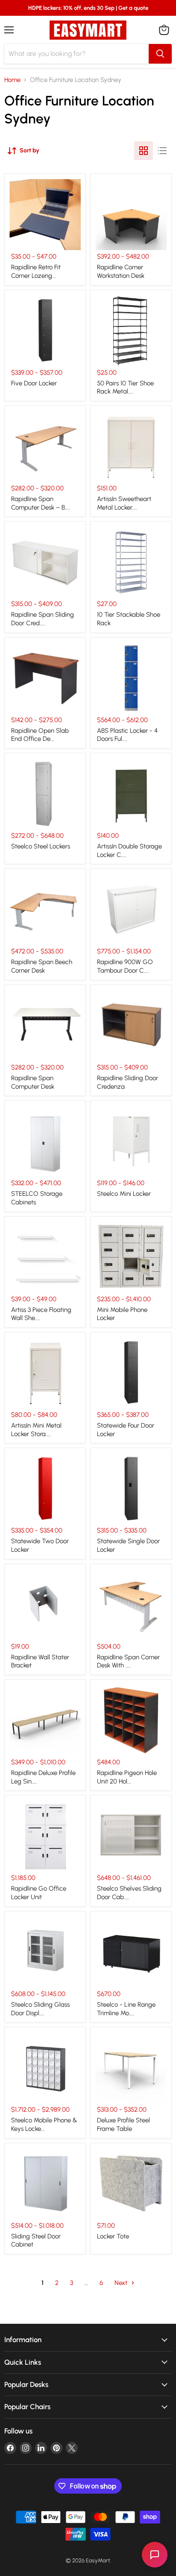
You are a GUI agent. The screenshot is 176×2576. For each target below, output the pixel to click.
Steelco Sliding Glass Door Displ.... (40, 2009)
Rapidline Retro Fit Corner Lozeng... (36, 271)
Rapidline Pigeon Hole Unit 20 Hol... (127, 1777)
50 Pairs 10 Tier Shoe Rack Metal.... (125, 388)
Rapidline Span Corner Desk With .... (128, 1661)
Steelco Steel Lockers (41, 846)
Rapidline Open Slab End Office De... (40, 735)
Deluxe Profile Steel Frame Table (123, 2124)
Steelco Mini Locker (124, 1194)
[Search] (160, 54)
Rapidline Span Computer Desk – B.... (41, 503)
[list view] (162, 151)
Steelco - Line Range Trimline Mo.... (126, 2009)
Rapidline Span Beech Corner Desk (42, 966)
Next (122, 2283)
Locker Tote (113, 2236)
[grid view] (144, 151)
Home (12, 80)
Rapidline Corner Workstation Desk (121, 271)
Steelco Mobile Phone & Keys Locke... (44, 2124)
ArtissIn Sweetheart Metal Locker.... (124, 503)
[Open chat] (155, 2555)
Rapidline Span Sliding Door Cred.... (43, 619)
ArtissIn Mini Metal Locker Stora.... (36, 1430)
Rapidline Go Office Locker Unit (39, 1893)
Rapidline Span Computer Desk (33, 1082)
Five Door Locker (34, 383)
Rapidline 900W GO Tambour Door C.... (125, 966)
